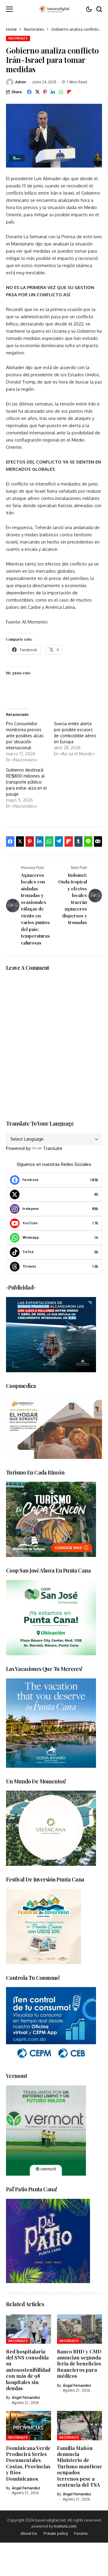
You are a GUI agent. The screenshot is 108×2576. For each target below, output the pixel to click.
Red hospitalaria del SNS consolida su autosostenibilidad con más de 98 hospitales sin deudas (28, 2370)
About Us (29, 2533)
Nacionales (34, 29)
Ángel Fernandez (26, 2398)
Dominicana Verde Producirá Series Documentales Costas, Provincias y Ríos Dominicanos (28, 2463)
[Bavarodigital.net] (54, 9)
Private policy (56, 2533)
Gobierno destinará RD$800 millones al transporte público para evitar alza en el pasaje (26, 782)
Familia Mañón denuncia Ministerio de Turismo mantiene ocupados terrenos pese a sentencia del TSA (79, 2466)
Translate (53, 1148)
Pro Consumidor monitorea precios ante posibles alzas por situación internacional (25, 736)
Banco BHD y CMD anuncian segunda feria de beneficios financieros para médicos (79, 2364)
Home (11, 29)
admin (21, 82)
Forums (81, 2533)
